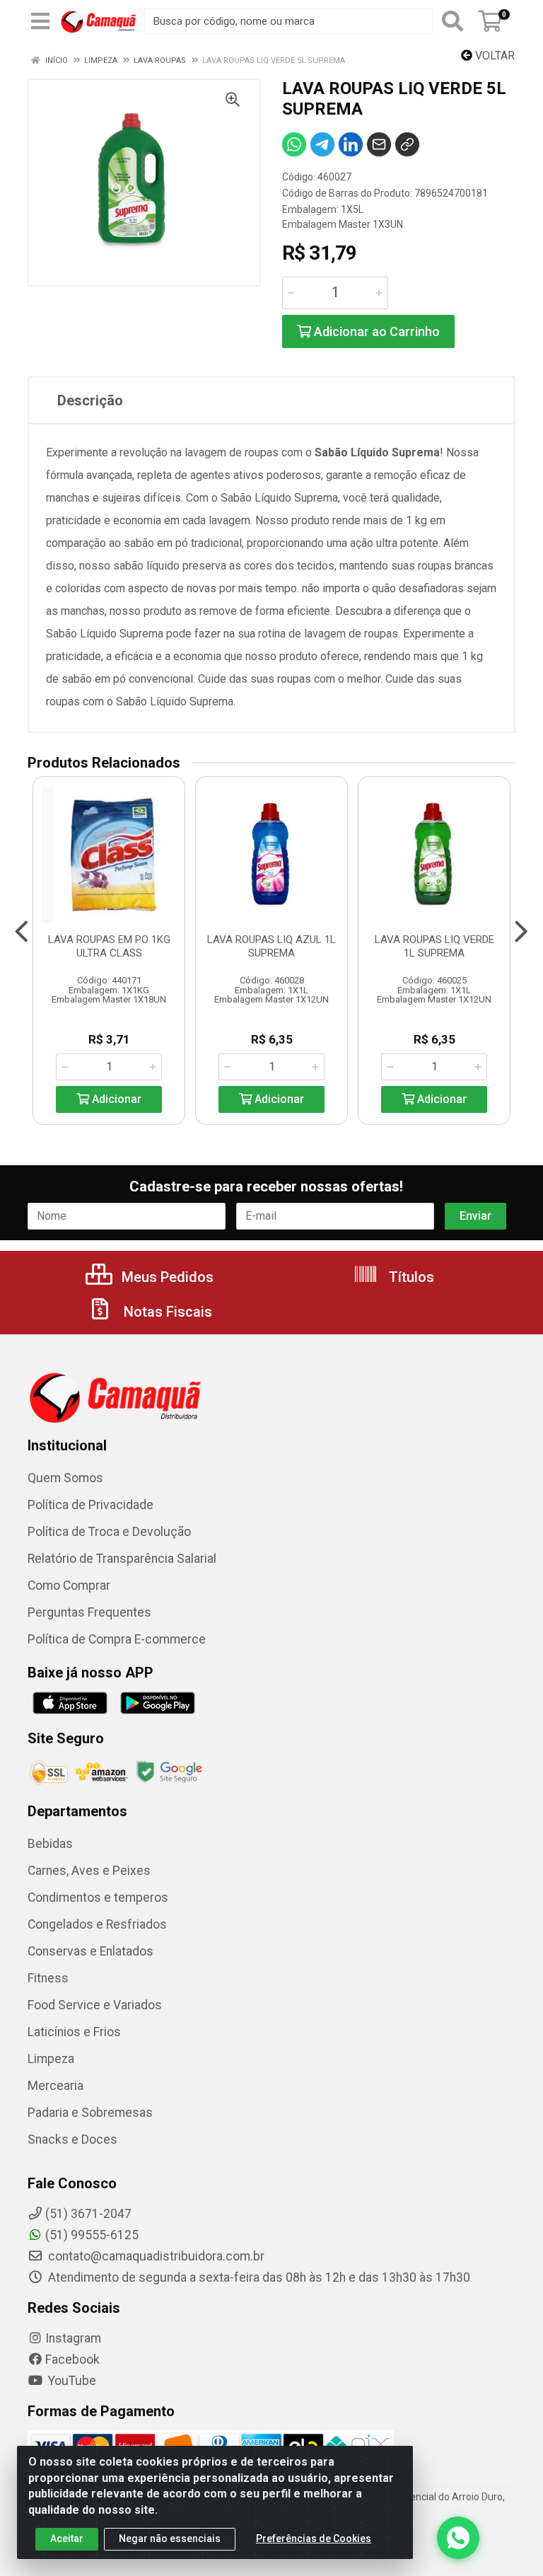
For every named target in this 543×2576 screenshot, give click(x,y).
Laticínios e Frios (74, 2032)
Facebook (72, 2360)
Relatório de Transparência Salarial (122, 1559)
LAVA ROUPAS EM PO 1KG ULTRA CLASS (109, 946)
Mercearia (56, 2086)
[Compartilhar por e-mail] (379, 144)
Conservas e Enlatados (90, 1951)
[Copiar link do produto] (407, 144)
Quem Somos (65, 1478)
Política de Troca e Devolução (109, 1532)
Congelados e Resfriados (97, 1924)
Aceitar (67, 2539)
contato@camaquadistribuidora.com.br (155, 2256)
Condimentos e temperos (98, 1898)
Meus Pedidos (166, 1277)
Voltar (494, 56)
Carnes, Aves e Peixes (89, 1871)
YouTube (71, 2381)
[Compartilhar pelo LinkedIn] (351, 144)
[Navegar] (22, 932)
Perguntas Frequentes (89, 1612)
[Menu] (40, 21)
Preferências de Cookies (314, 2539)
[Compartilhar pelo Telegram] (322, 144)
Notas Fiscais (166, 1312)
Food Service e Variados (95, 2005)
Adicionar (115, 1099)
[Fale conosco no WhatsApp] (458, 2538)
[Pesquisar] (452, 21)
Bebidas (50, 1844)
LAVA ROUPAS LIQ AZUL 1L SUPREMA (271, 946)
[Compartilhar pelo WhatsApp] (294, 144)
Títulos (410, 1277)
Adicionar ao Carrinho (375, 331)
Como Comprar (69, 1586)
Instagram (73, 2338)
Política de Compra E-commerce (117, 1639)
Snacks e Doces (72, 2139)
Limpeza (51, 2059)
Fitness (48, 1978)
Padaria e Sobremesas (90, 2113)
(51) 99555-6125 (92, 2235)
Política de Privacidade (90, 1505)
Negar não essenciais (170, 2539)
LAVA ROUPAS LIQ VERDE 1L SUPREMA (434, 946)
